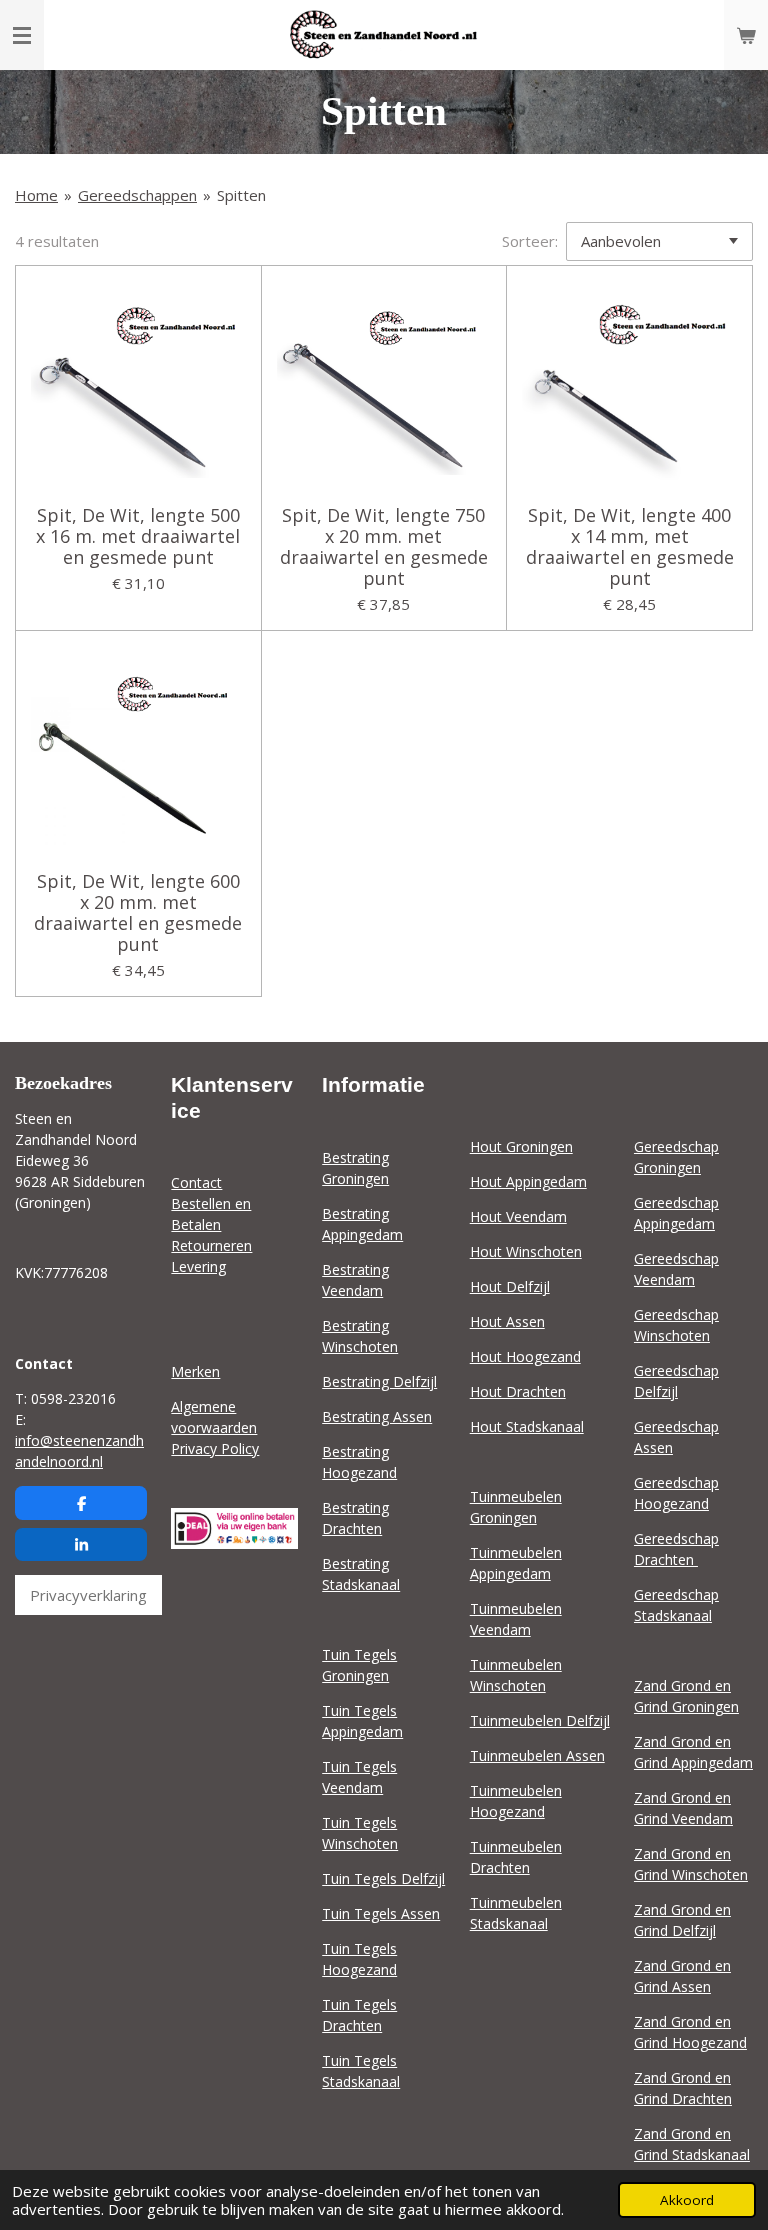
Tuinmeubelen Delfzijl (540, 1720)
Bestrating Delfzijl (379, 1381)
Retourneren (211, 1245)
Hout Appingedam (528, 1181)
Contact (196, 1182)
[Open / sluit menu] (22, 35)
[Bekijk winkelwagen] (746, 35)
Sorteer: (530, 241)
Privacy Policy (215, 1448)
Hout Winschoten (526, 1251)
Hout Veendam (518, 1216)
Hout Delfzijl (510, 1286)
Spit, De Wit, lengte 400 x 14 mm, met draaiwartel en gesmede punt (630, 547)
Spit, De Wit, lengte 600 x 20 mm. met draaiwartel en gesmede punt (138, 913)
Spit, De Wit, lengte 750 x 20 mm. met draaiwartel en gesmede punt (384, 547)
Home (36, 195)
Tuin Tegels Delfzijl (383, 1878)
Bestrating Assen (377, 1416)
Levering (198, 1266)
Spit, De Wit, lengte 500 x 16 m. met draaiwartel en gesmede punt (138, 536)
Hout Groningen (521, 1146)
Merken (195, 1371)
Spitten (241, 195)
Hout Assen (507, 1321)
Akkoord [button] (687, 2200)
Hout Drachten (518, 1391)
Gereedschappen (137, 195)
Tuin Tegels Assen (381, 1913)
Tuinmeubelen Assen (537, 1755)
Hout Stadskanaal (527, 1426)
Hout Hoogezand (525, 1356)
